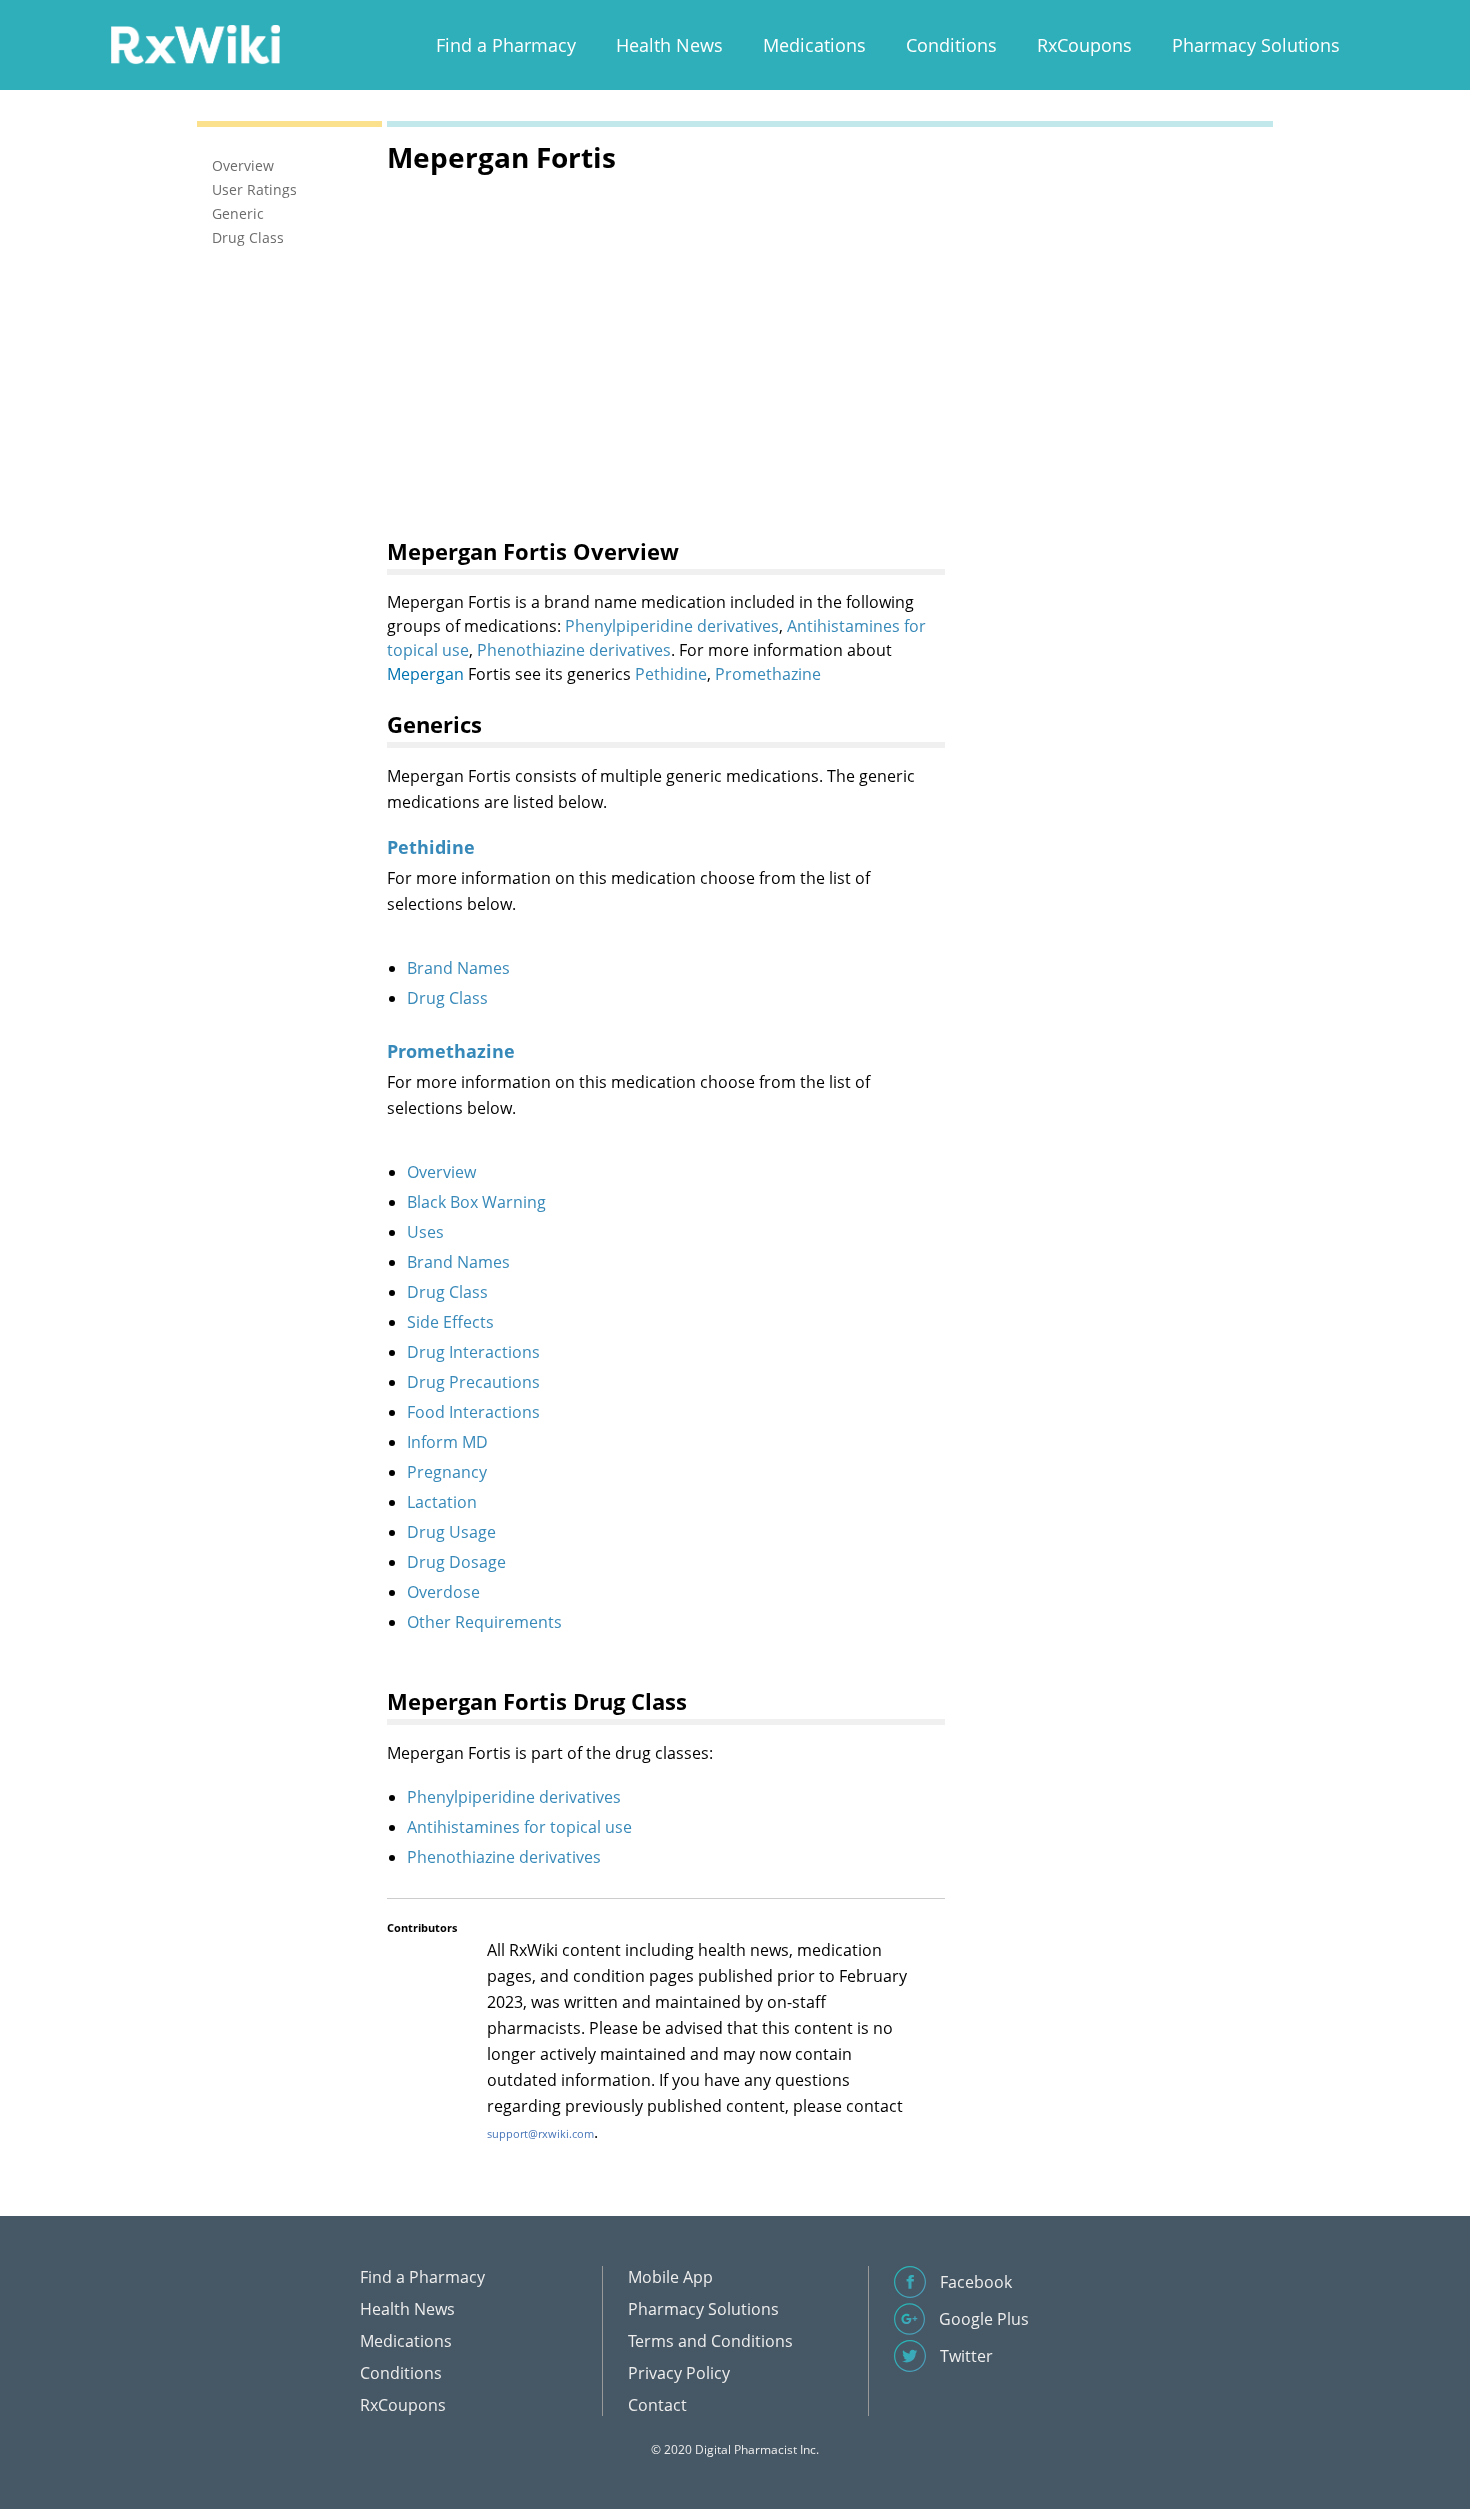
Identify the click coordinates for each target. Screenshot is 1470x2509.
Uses (425, 1232)
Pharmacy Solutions (1256, 45)
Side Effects (450, 1322)
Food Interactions (473, 1412)
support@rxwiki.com (540, 2133)
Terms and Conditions (710, 2341)
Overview (441, 1172)
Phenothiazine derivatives (574, 650)
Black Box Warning (476, 1202)
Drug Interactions (473, 1352)
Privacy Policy (679, 2373)
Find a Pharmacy (506, 45)
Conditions (951, 45)
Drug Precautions (473, 1382)
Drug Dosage (456, 1562)
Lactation (442, 1502)
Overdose (443, 1592)
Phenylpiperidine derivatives (672, 626)
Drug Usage (451, 1532)
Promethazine (768, 674)
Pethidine (671, 674)
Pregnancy (447, 1472)
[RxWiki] (195, 43)
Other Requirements (484, 1622)
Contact (657, 2405)
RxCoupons (1084, 45)
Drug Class (447, 998)
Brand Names (458, 968)
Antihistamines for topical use (519, 1827)
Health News (669, 45)
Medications (814, 45)
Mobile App (670, 2277)
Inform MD (447, 1442)
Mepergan (425, 674)
